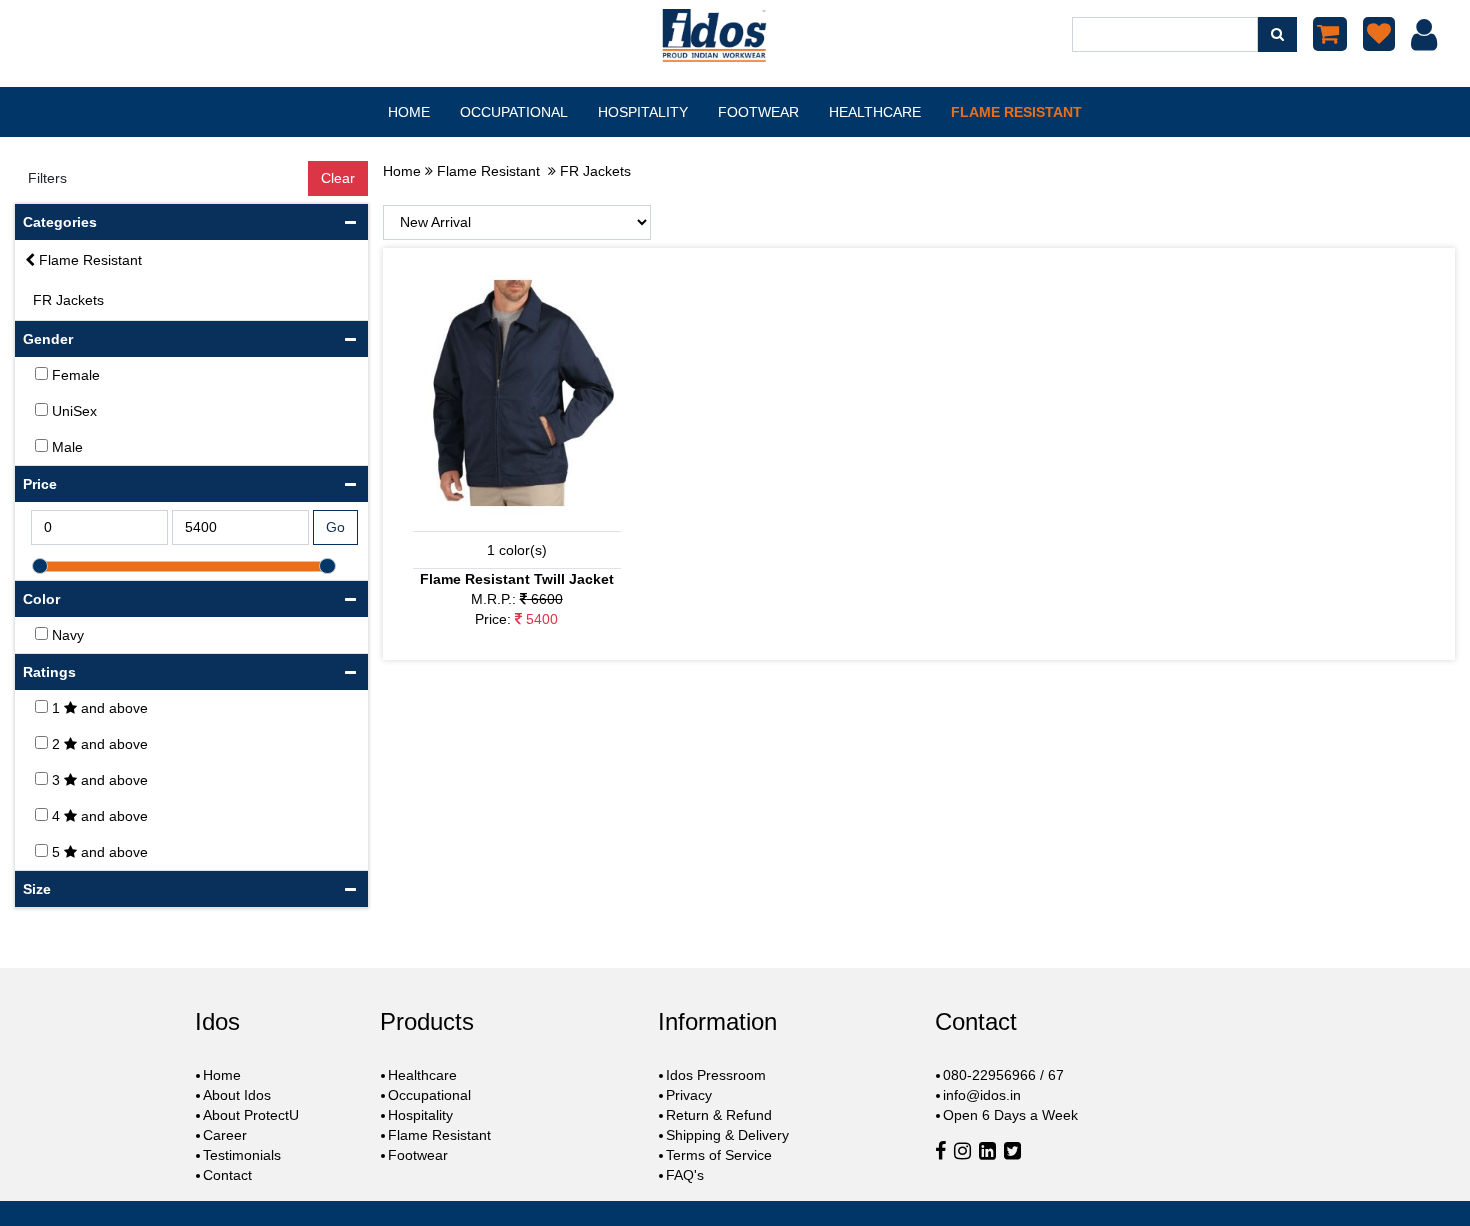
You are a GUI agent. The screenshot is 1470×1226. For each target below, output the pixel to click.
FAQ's (685, 1175)
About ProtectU (251, 1115)
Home (409, 112)
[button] (1424, 35)
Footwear (758, 112)
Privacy (689, 1095)
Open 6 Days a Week (1010, 1115)
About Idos (237, 1095)
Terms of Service (719, 1155)
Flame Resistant (1016, 112)
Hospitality (643, 112)
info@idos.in (982, 1095)
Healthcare (875, 112)
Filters (47, 178)
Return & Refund (719, 1115)
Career (225, 1135)
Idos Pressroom (716, 1075)
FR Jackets (68, 300)
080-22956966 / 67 (1003, 1075)
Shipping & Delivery (727, 1135)
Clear (338, 178)
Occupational (514, 112)
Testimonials (242, 1155)
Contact (227, 1175)
